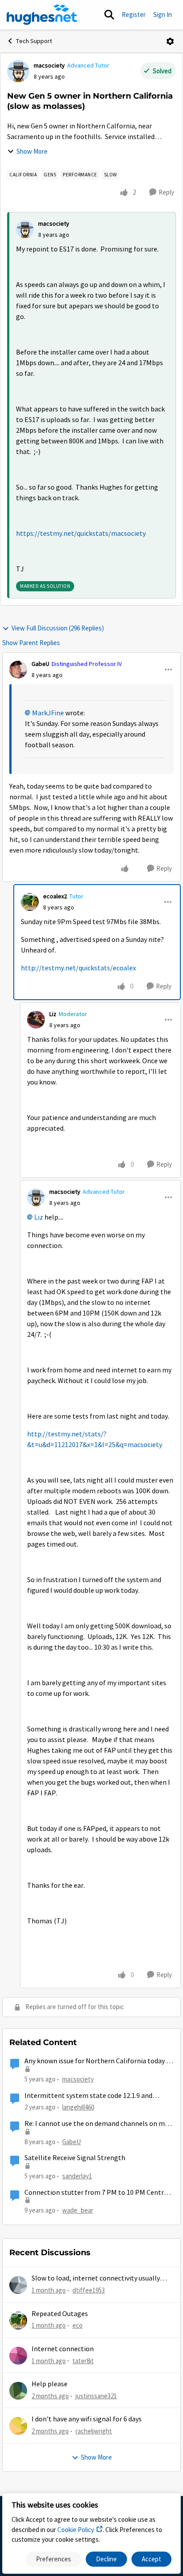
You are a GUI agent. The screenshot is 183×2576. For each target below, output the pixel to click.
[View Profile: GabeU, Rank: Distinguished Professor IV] (18, 670)
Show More (32, 151)
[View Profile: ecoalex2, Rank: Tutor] (30, 902)
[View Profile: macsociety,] (25, 229)
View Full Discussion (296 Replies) (58, 628)
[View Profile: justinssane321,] (18, 2391)
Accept (151, 2559)
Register (134, 14)
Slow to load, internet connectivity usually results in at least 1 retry (96, 2279)
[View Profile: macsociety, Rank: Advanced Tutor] (18, 71)
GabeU (40, 664)
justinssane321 (96, 2396)
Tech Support (34, 41)
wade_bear (78, 2210)
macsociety (49, 65)
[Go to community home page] (43, 15)
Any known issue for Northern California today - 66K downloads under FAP (97, 2061)
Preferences (54, 2559)
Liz (53, 1014)
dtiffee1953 (89, 2290)
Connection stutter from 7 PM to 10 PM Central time (97, 2193)
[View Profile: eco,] (18, 2321)
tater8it (83, 2361)
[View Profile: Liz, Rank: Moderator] (36, 1020)
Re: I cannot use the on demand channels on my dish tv (96, 2124)
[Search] (109, 15)
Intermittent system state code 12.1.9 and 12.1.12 (88, 2096)
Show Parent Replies (31, 643)
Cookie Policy (76, 2530)
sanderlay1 (77, 2176)
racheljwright (94, 2431)
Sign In (163, 14)
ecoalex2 (55, 896)
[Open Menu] (170, 41)
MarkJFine (48, 713)
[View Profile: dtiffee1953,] (18, 2285)
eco (78, 2325)
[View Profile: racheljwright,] (18, 2426)
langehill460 (78, 2107)
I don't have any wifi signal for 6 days (87, 2419)
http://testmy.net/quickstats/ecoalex (78, 968)
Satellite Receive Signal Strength (75, 2158)
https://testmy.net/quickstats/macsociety (81, 534)
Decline (106, 2559)
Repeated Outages (60, 2314)
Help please (50, 2384)
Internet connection (63, 2349)
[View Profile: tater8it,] (18, 2356)
